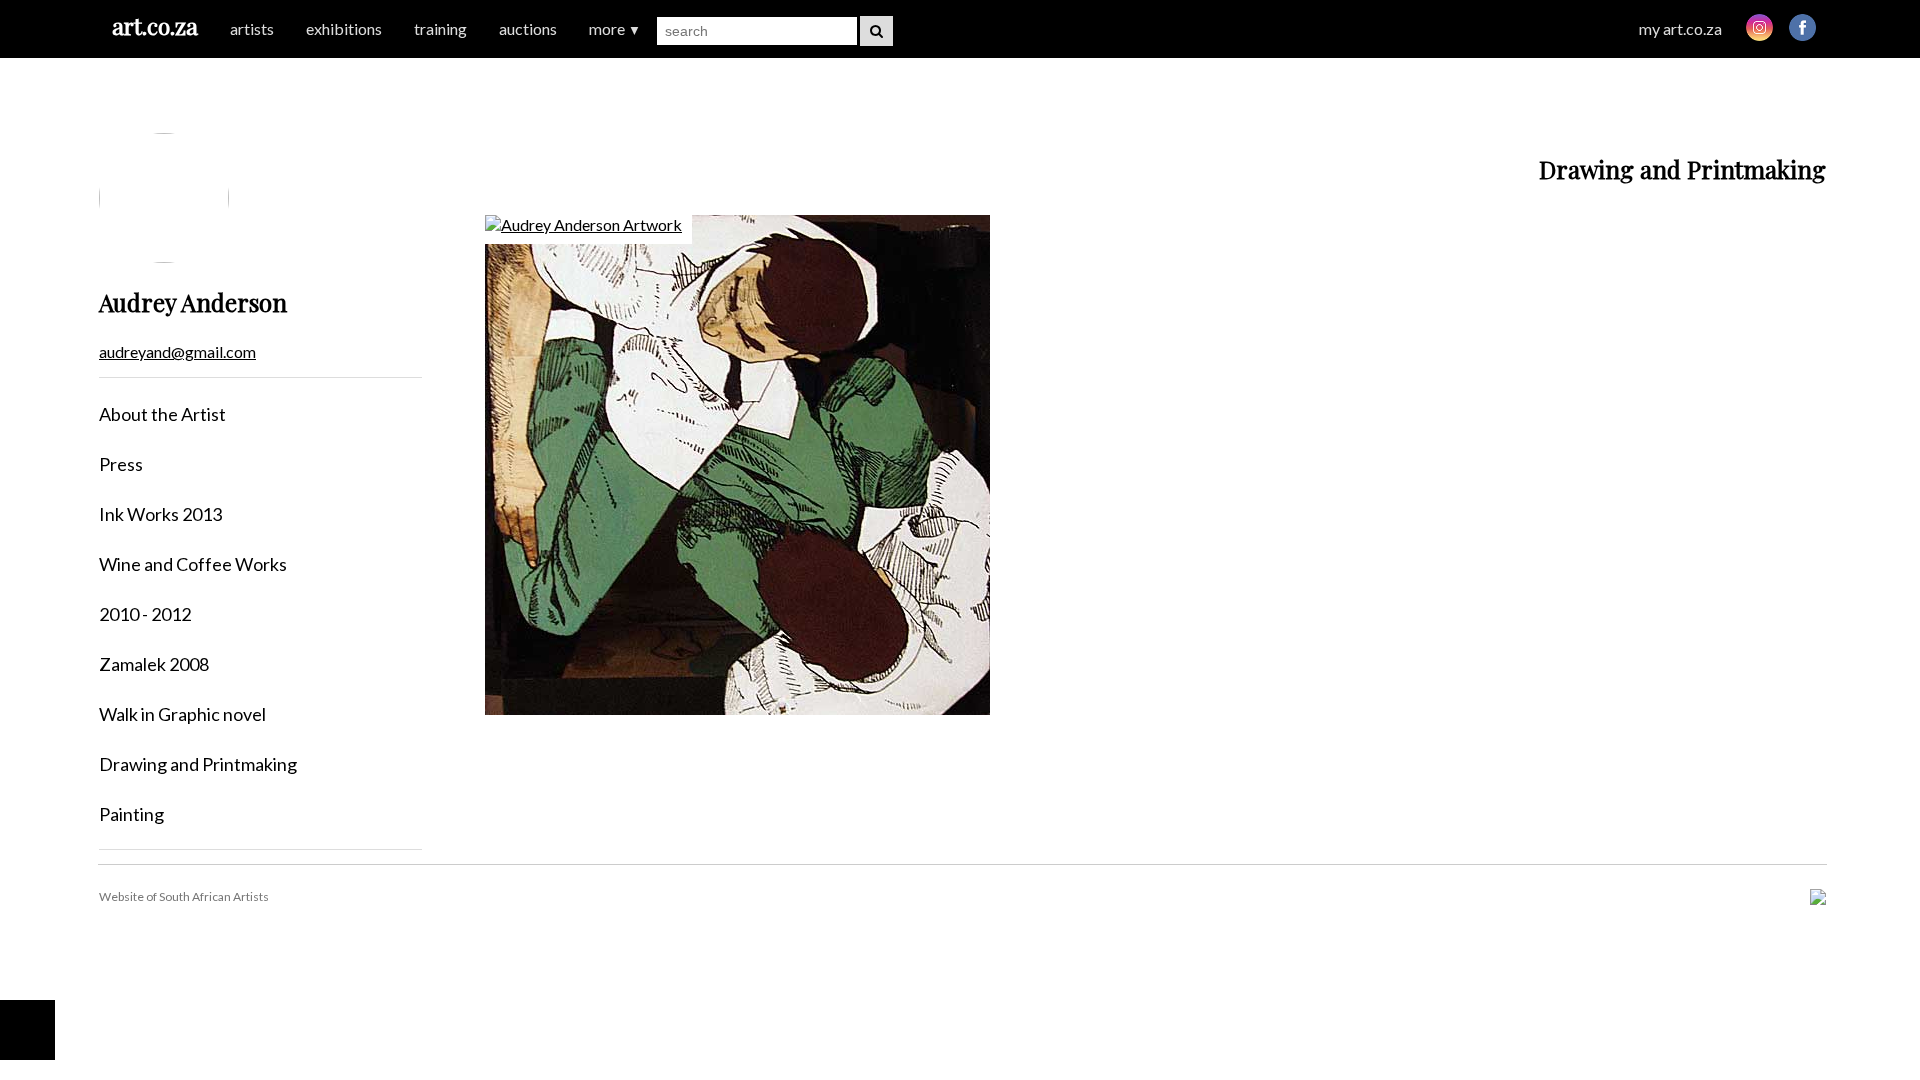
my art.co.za (1680, 28)
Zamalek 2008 (154, 664)
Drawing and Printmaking (198, 764)
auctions (528, 28)
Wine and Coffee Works (193, 564)
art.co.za (155, 25)
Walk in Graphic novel (182, 714)
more (615, 28)
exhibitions (344, 28)
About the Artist (162, 414)
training (440, 28)
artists (252, 28)
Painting (131, 814)
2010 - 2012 (145, 614)
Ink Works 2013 (160, 514)
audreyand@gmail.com (177, 351)
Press (121, 464)
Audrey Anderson (193, 302)
